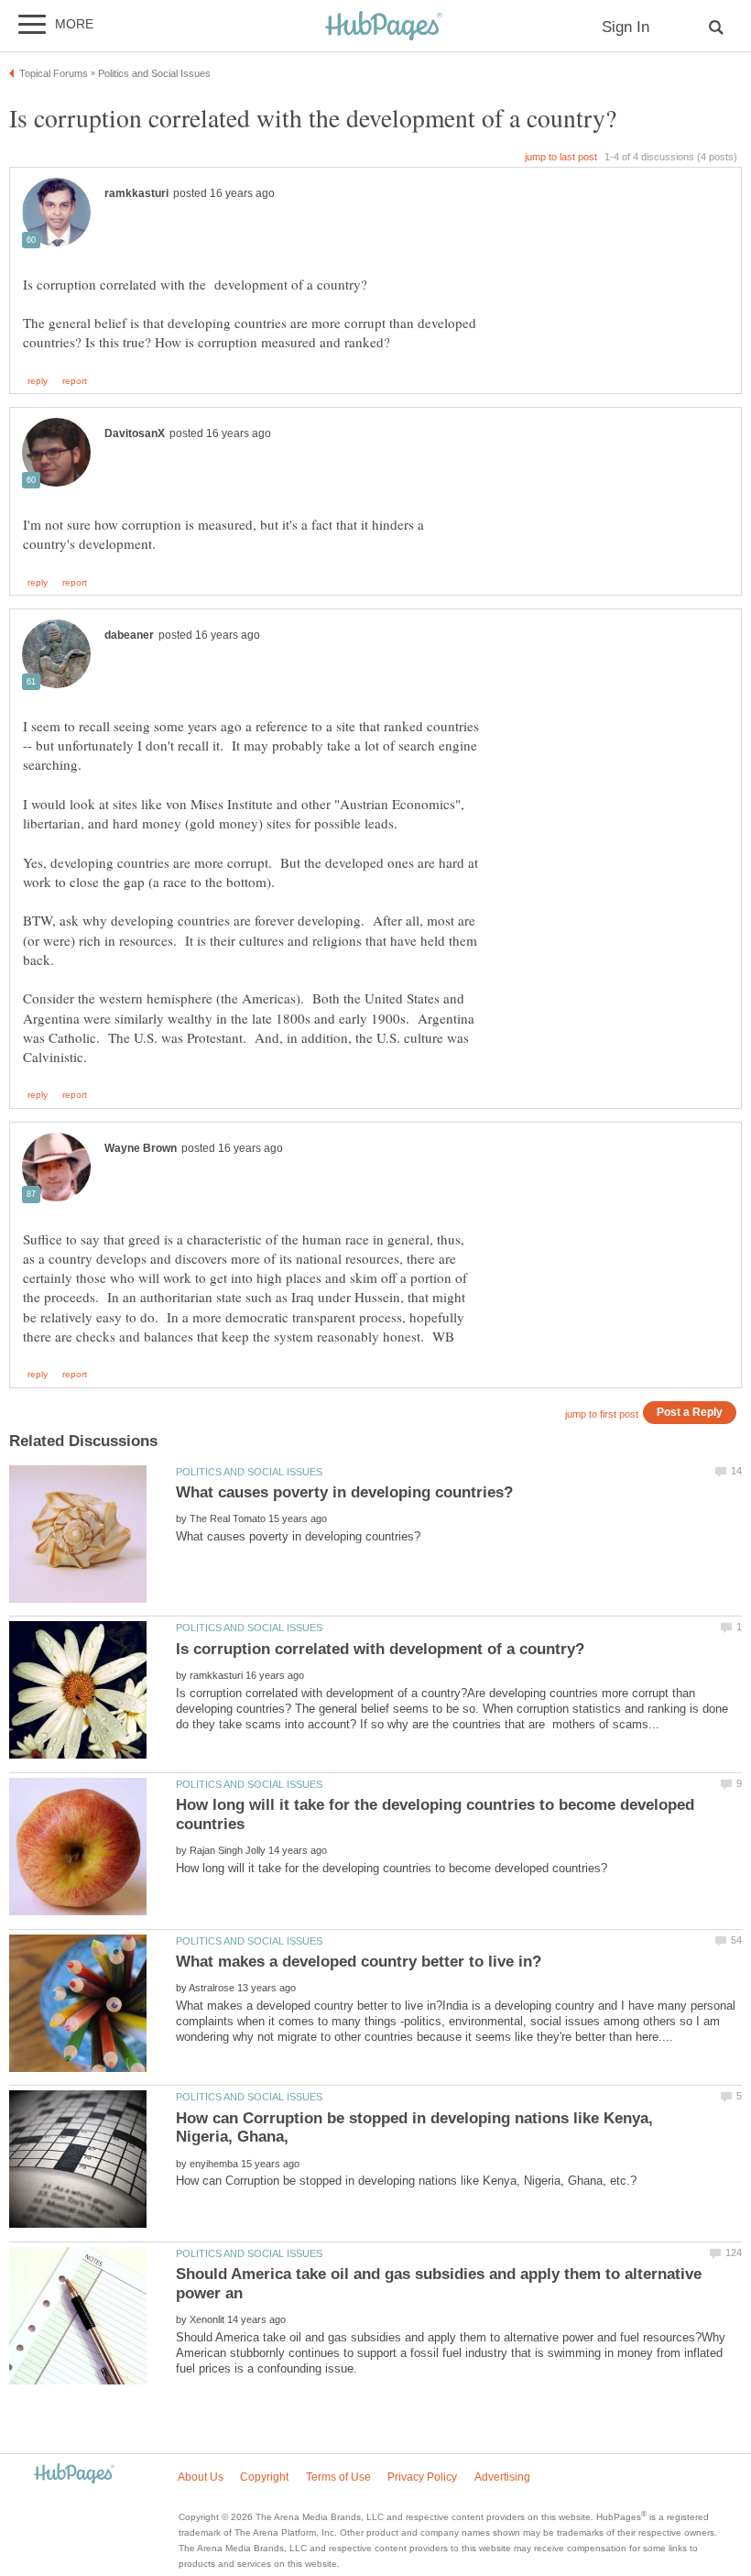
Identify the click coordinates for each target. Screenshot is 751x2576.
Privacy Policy (422, 2477)
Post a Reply (690, 1412)
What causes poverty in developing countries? (344, 1492)
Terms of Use (338, 2477)
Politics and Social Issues (249, 1472)
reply (38, 381)
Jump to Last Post (561, 157)
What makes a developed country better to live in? (359, 1962)
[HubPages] (384, 27)
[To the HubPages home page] (74, 2475)
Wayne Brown (141, 1148)
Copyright (264, 2477)
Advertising (502, 2477)
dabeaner (129, 635)
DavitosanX (135, 433)
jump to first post (602, 1414)
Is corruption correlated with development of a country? (380, 1649)
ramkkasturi (136, 193)
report (75, 381)
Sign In (626, 27)
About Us (201, 2477)
